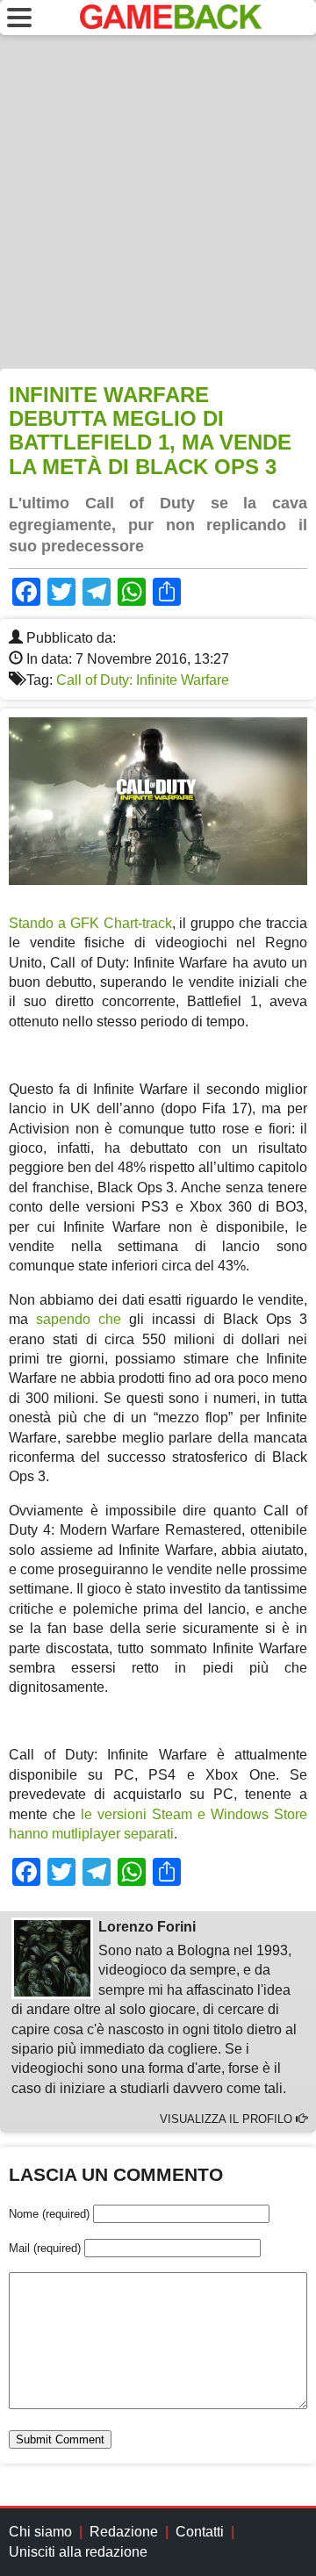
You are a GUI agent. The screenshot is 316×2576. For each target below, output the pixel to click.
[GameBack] (171, 24)
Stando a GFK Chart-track (90, 923)
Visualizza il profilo (228, 2119)
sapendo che (79, 1319)
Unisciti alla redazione (78, 2552)
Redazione (124, 2532)
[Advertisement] (158, 202)
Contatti (200, 2532)
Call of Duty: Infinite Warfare (143, 680)
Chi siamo (40, 2532)
